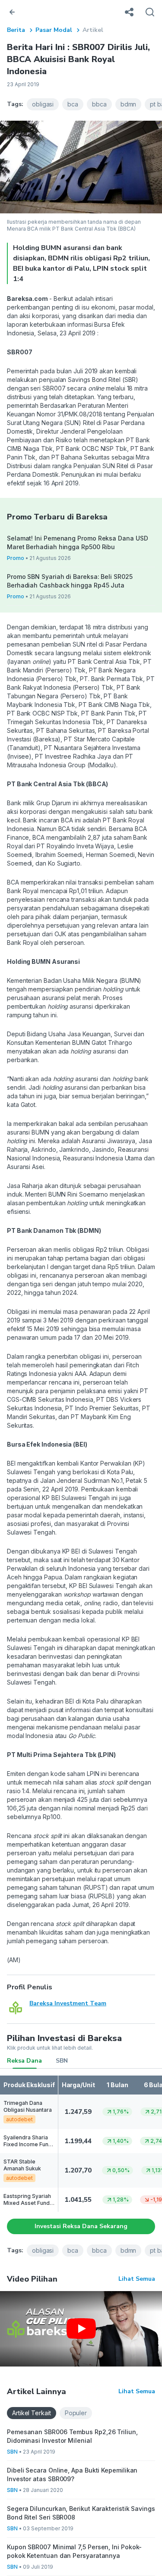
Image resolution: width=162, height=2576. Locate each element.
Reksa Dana (24, 2061)
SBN (62, 2061)
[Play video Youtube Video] (81, 2329)
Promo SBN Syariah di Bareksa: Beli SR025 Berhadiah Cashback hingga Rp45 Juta (70, 581)
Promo (16, 558)
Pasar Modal (54, 30)
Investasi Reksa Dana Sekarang (81, 2226)
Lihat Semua (137, 2279)
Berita (16, 30)
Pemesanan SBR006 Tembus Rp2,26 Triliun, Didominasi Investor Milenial (72, 2436)
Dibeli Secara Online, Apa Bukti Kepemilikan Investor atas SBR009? (72, 2474)
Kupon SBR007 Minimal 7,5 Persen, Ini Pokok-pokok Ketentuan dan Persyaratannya (74, 2551)
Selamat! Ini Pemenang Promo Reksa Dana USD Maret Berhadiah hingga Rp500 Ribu (77, 542)
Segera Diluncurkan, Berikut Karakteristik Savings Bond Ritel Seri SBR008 (81, 2513)
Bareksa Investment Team (68, 2003)
